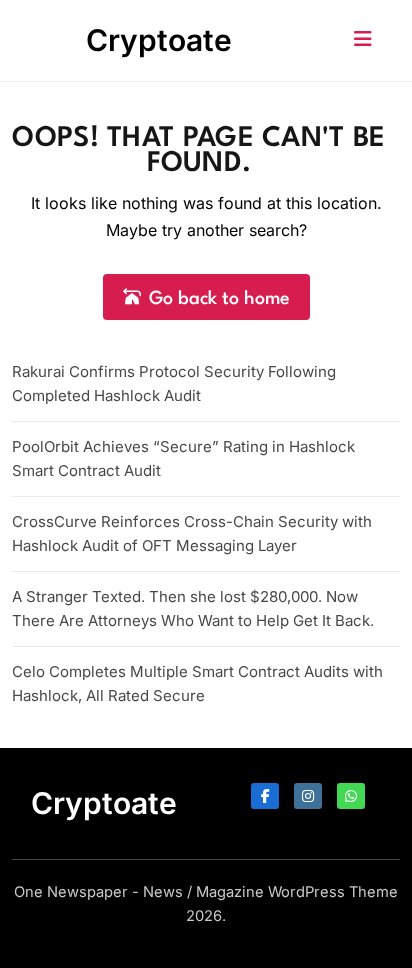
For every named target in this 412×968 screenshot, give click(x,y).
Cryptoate (159, 40)
